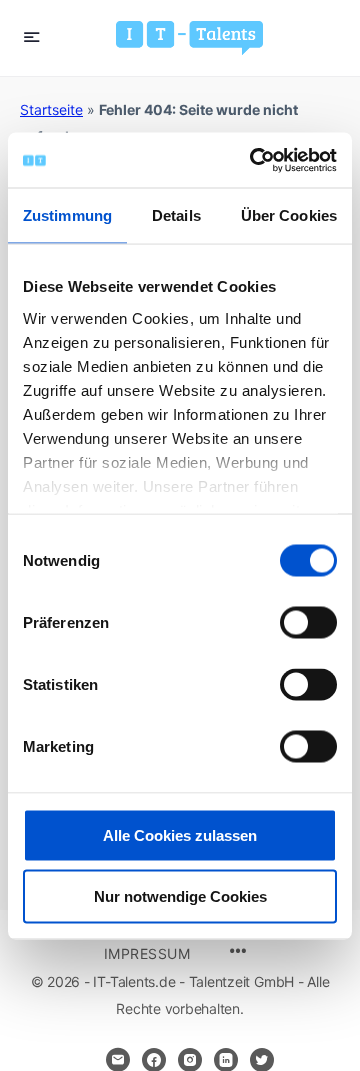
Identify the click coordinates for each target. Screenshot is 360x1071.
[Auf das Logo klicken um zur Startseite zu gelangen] (189, 38)
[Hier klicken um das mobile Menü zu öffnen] (32, 36)
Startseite (51, 109)
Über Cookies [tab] (289, 215)
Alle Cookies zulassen (180, 835)
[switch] (308, 623)
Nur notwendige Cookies (180, 896)
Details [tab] (176, 215)
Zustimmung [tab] (67, 215)
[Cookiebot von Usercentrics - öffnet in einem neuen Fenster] (254, 160)
